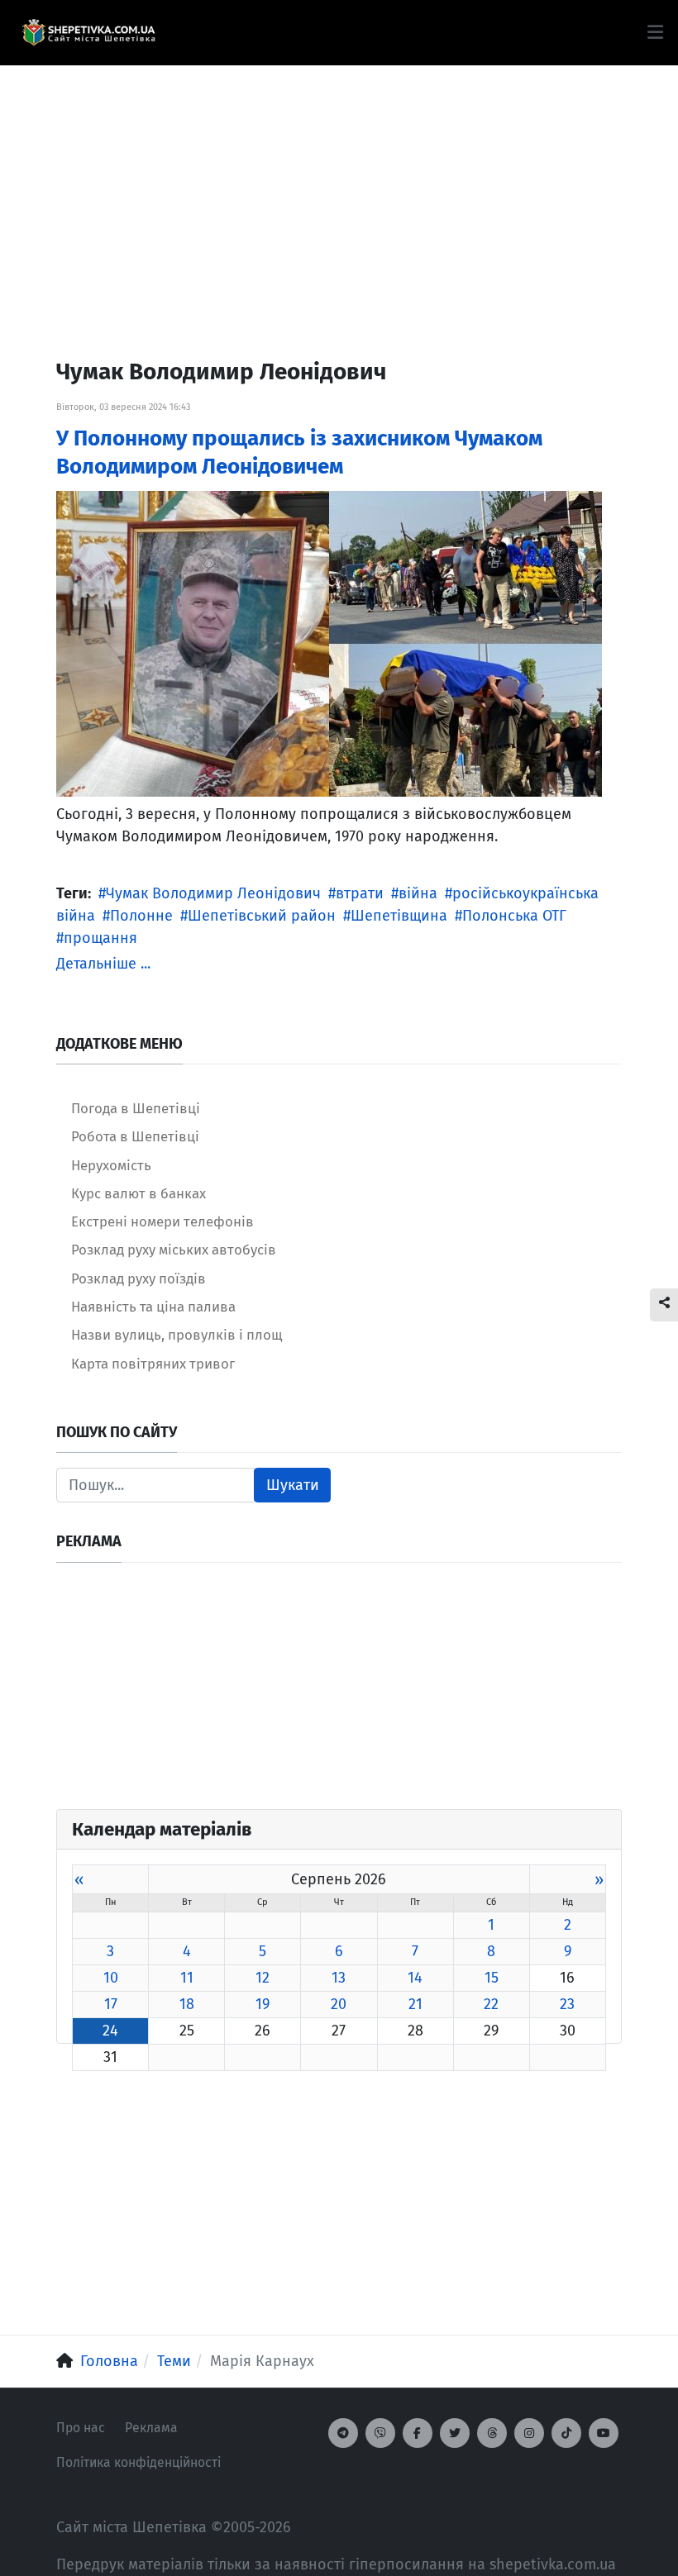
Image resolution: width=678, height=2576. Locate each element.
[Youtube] (604, 2433)
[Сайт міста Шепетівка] (88, 33)
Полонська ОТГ (514, 916)
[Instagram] (529, 2433)
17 (111, 2004)
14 (415, 1978)
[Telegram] (343, 2433)
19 (263, 2004)
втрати (360, 893)
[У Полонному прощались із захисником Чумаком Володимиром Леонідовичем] (329, 643)
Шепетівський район (262, 916)
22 (491, 2004)
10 (111, 1978)
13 (339, 1978)
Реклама (151, 2428)
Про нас (81, 2428)
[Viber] (380, 2433)
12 (263, 1978)
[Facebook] (418, 2433)
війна (418, 893)
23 (567, 2004)
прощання (100, 938)
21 (415, 2004)
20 (339, 2004)
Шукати (293, 1485)
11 (187, 1978)
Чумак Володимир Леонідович (213, 893)
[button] (655, 32)
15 (492, 1978)
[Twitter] (455, 2433)
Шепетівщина (399, 916)
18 (187, 2004)
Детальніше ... (103, 964)
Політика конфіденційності (138, 2462)
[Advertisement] (339, 182)
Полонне (141, 916)
